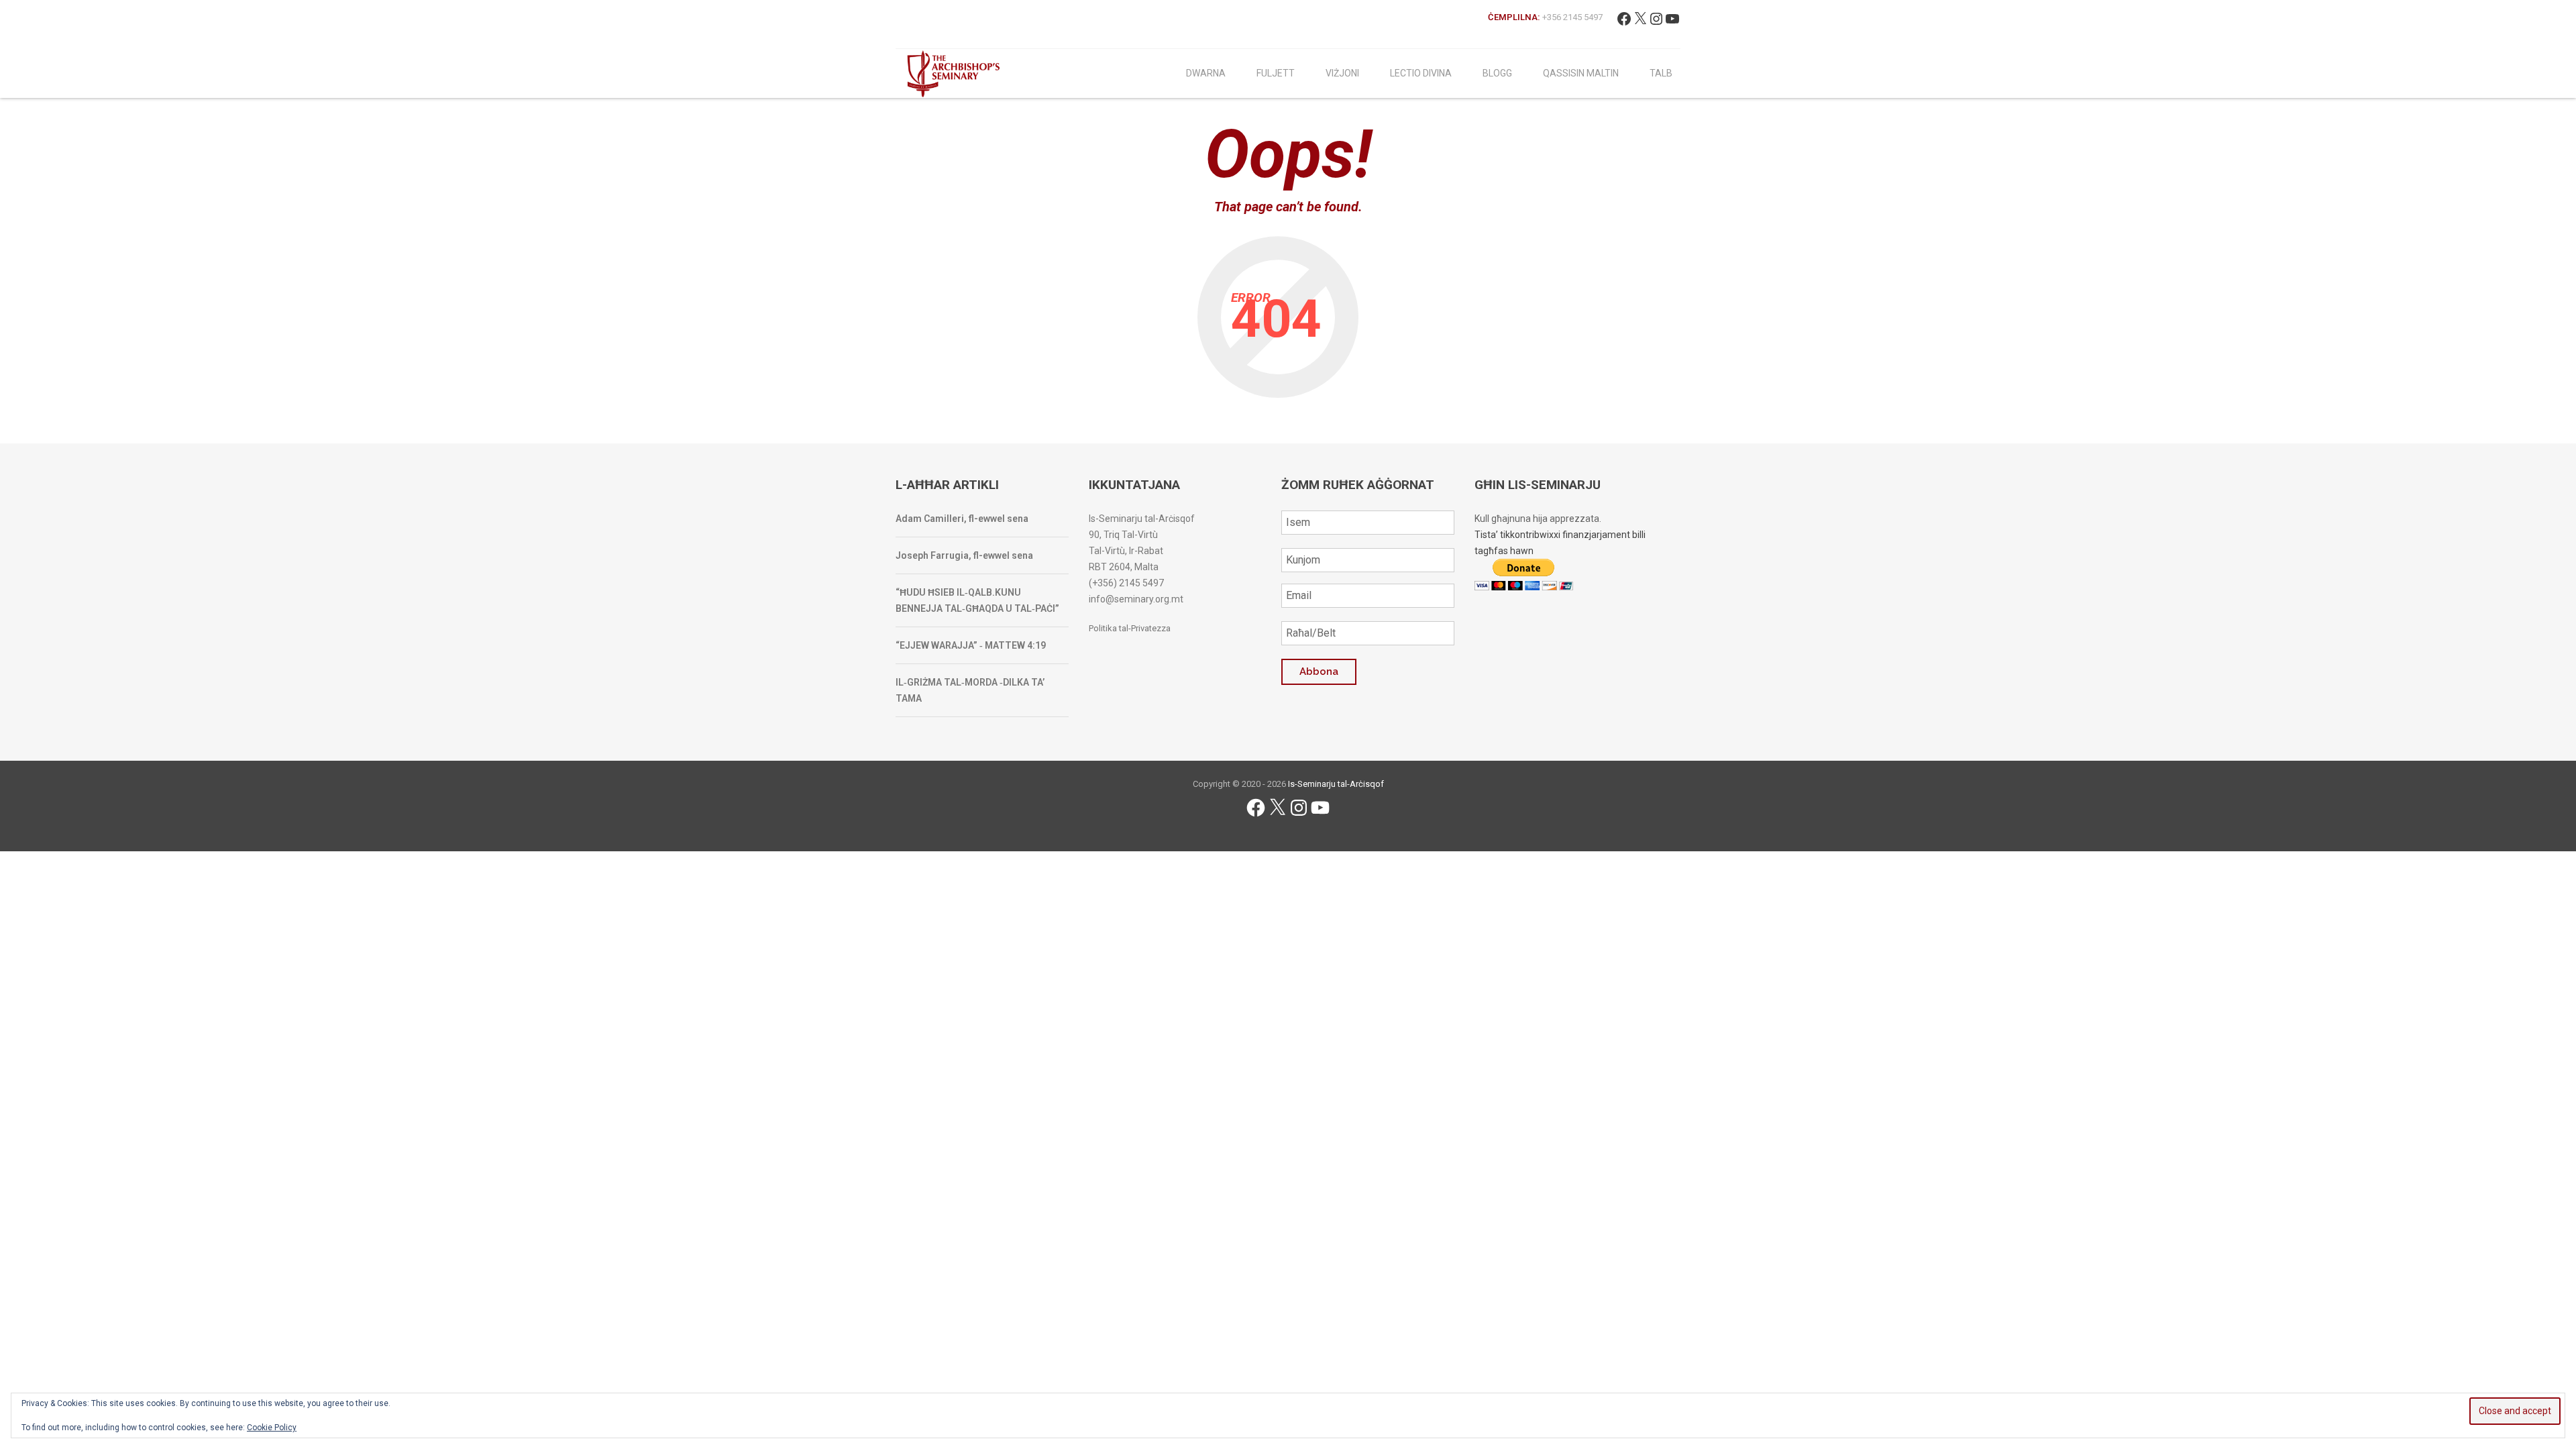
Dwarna (1206, 73)
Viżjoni (1342, 73)
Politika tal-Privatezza (1130, 628)
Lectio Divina (1421, 73)
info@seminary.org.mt (1136, 599)
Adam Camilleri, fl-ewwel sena (962, 519)
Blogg (1497, 73)
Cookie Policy (272, 1428)
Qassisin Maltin (1581, 73)
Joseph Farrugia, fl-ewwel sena (964, 555)
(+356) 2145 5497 (1126, 583)
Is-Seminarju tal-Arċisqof (1336, 784)
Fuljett (1276, 73)
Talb (1661, 73)
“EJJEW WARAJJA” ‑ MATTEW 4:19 (971, 645)
